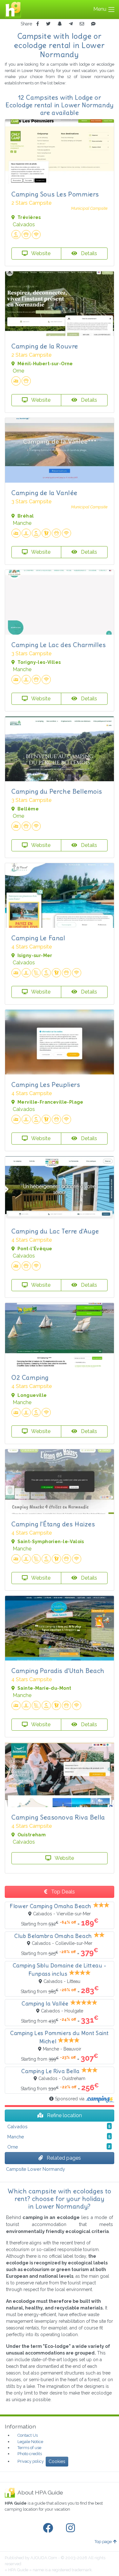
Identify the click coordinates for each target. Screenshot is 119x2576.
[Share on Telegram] (71, 24)
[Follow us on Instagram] (72, 2528)
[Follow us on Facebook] (49, 2528)
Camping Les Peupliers (46, 1084)
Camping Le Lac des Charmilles (59, 645)
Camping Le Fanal (38, 938)
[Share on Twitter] (48, 24)
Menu (100, 9)
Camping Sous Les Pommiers (55, 194)
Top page (103, 2542)
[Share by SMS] (93, 24)
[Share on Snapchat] (60, 24)
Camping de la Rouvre (45, 346)
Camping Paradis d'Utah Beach (58, 1671)
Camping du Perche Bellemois (57, 791)
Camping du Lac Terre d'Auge (55, 1231)
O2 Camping (30, 1377)
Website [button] (40, 253)
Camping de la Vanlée (44, 493)
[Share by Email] (82, 24)
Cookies (57, 2461)
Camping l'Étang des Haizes (53, 1524)
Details (88, 253)
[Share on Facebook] (38, 24)
